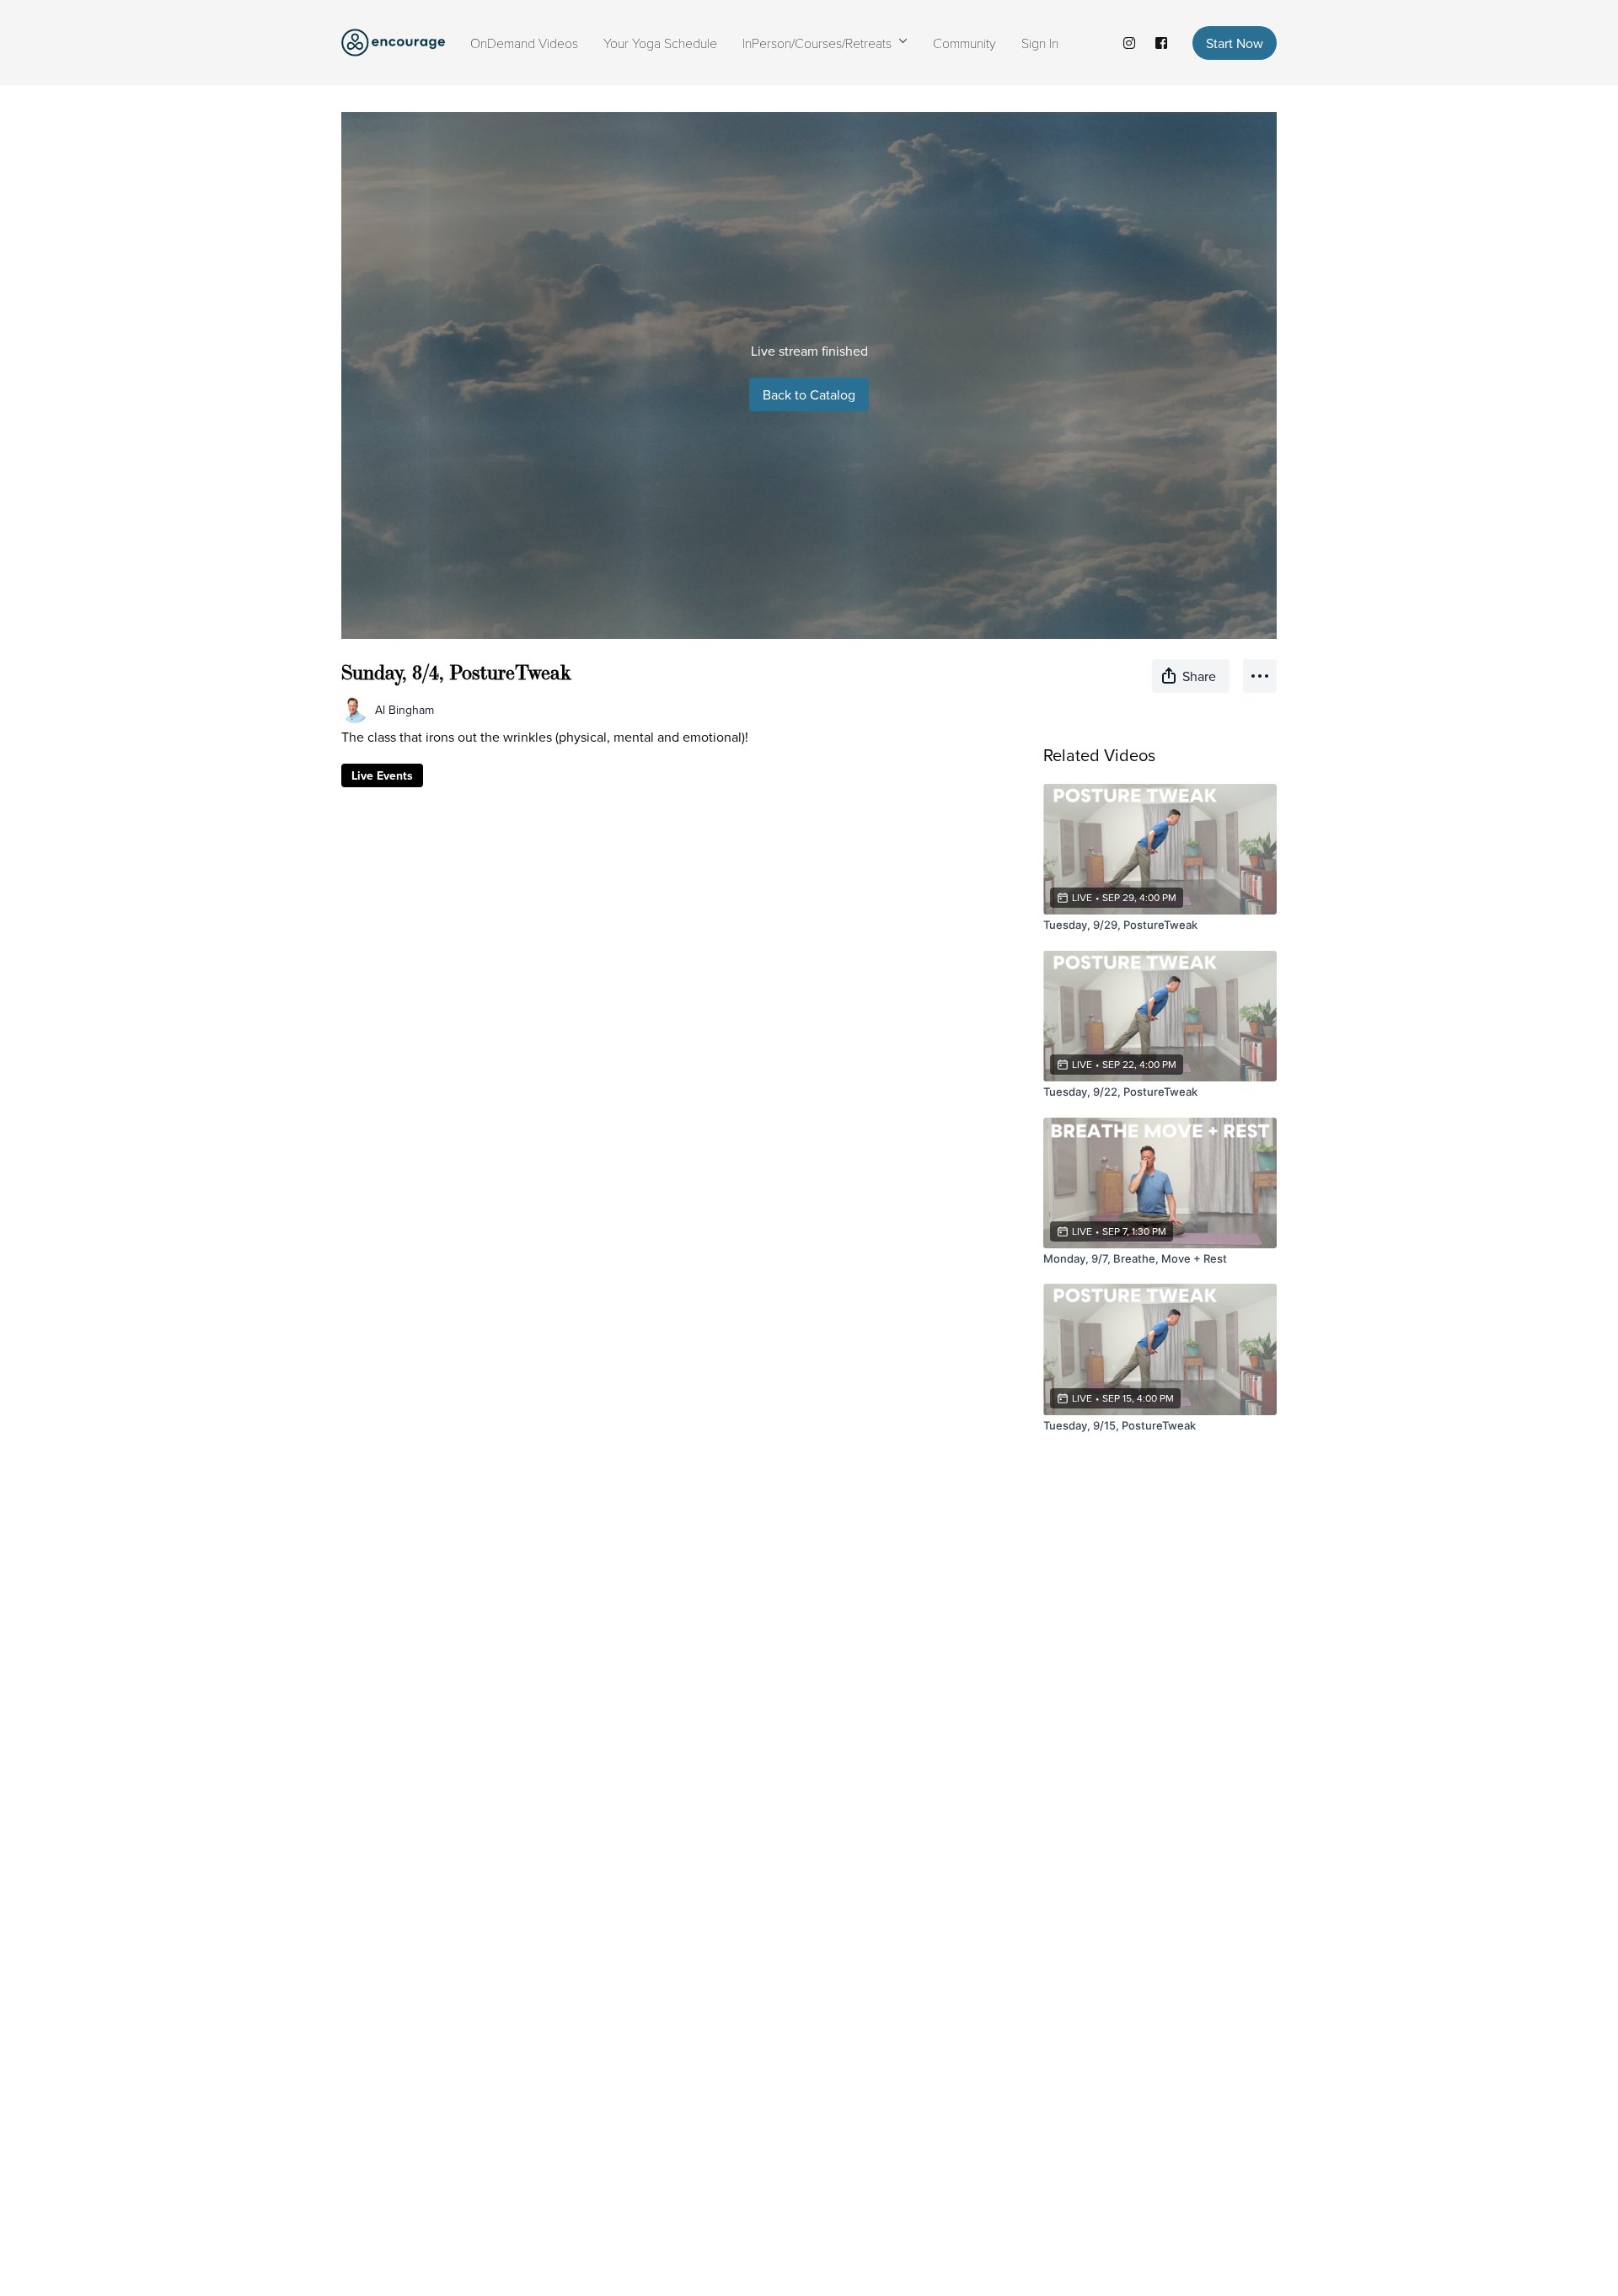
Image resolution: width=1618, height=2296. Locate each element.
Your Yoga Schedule (660, 43)
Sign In (1040, 43)
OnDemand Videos (524, 43)
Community (964, 43)
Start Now (1235, 43)
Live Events (382, 775)
